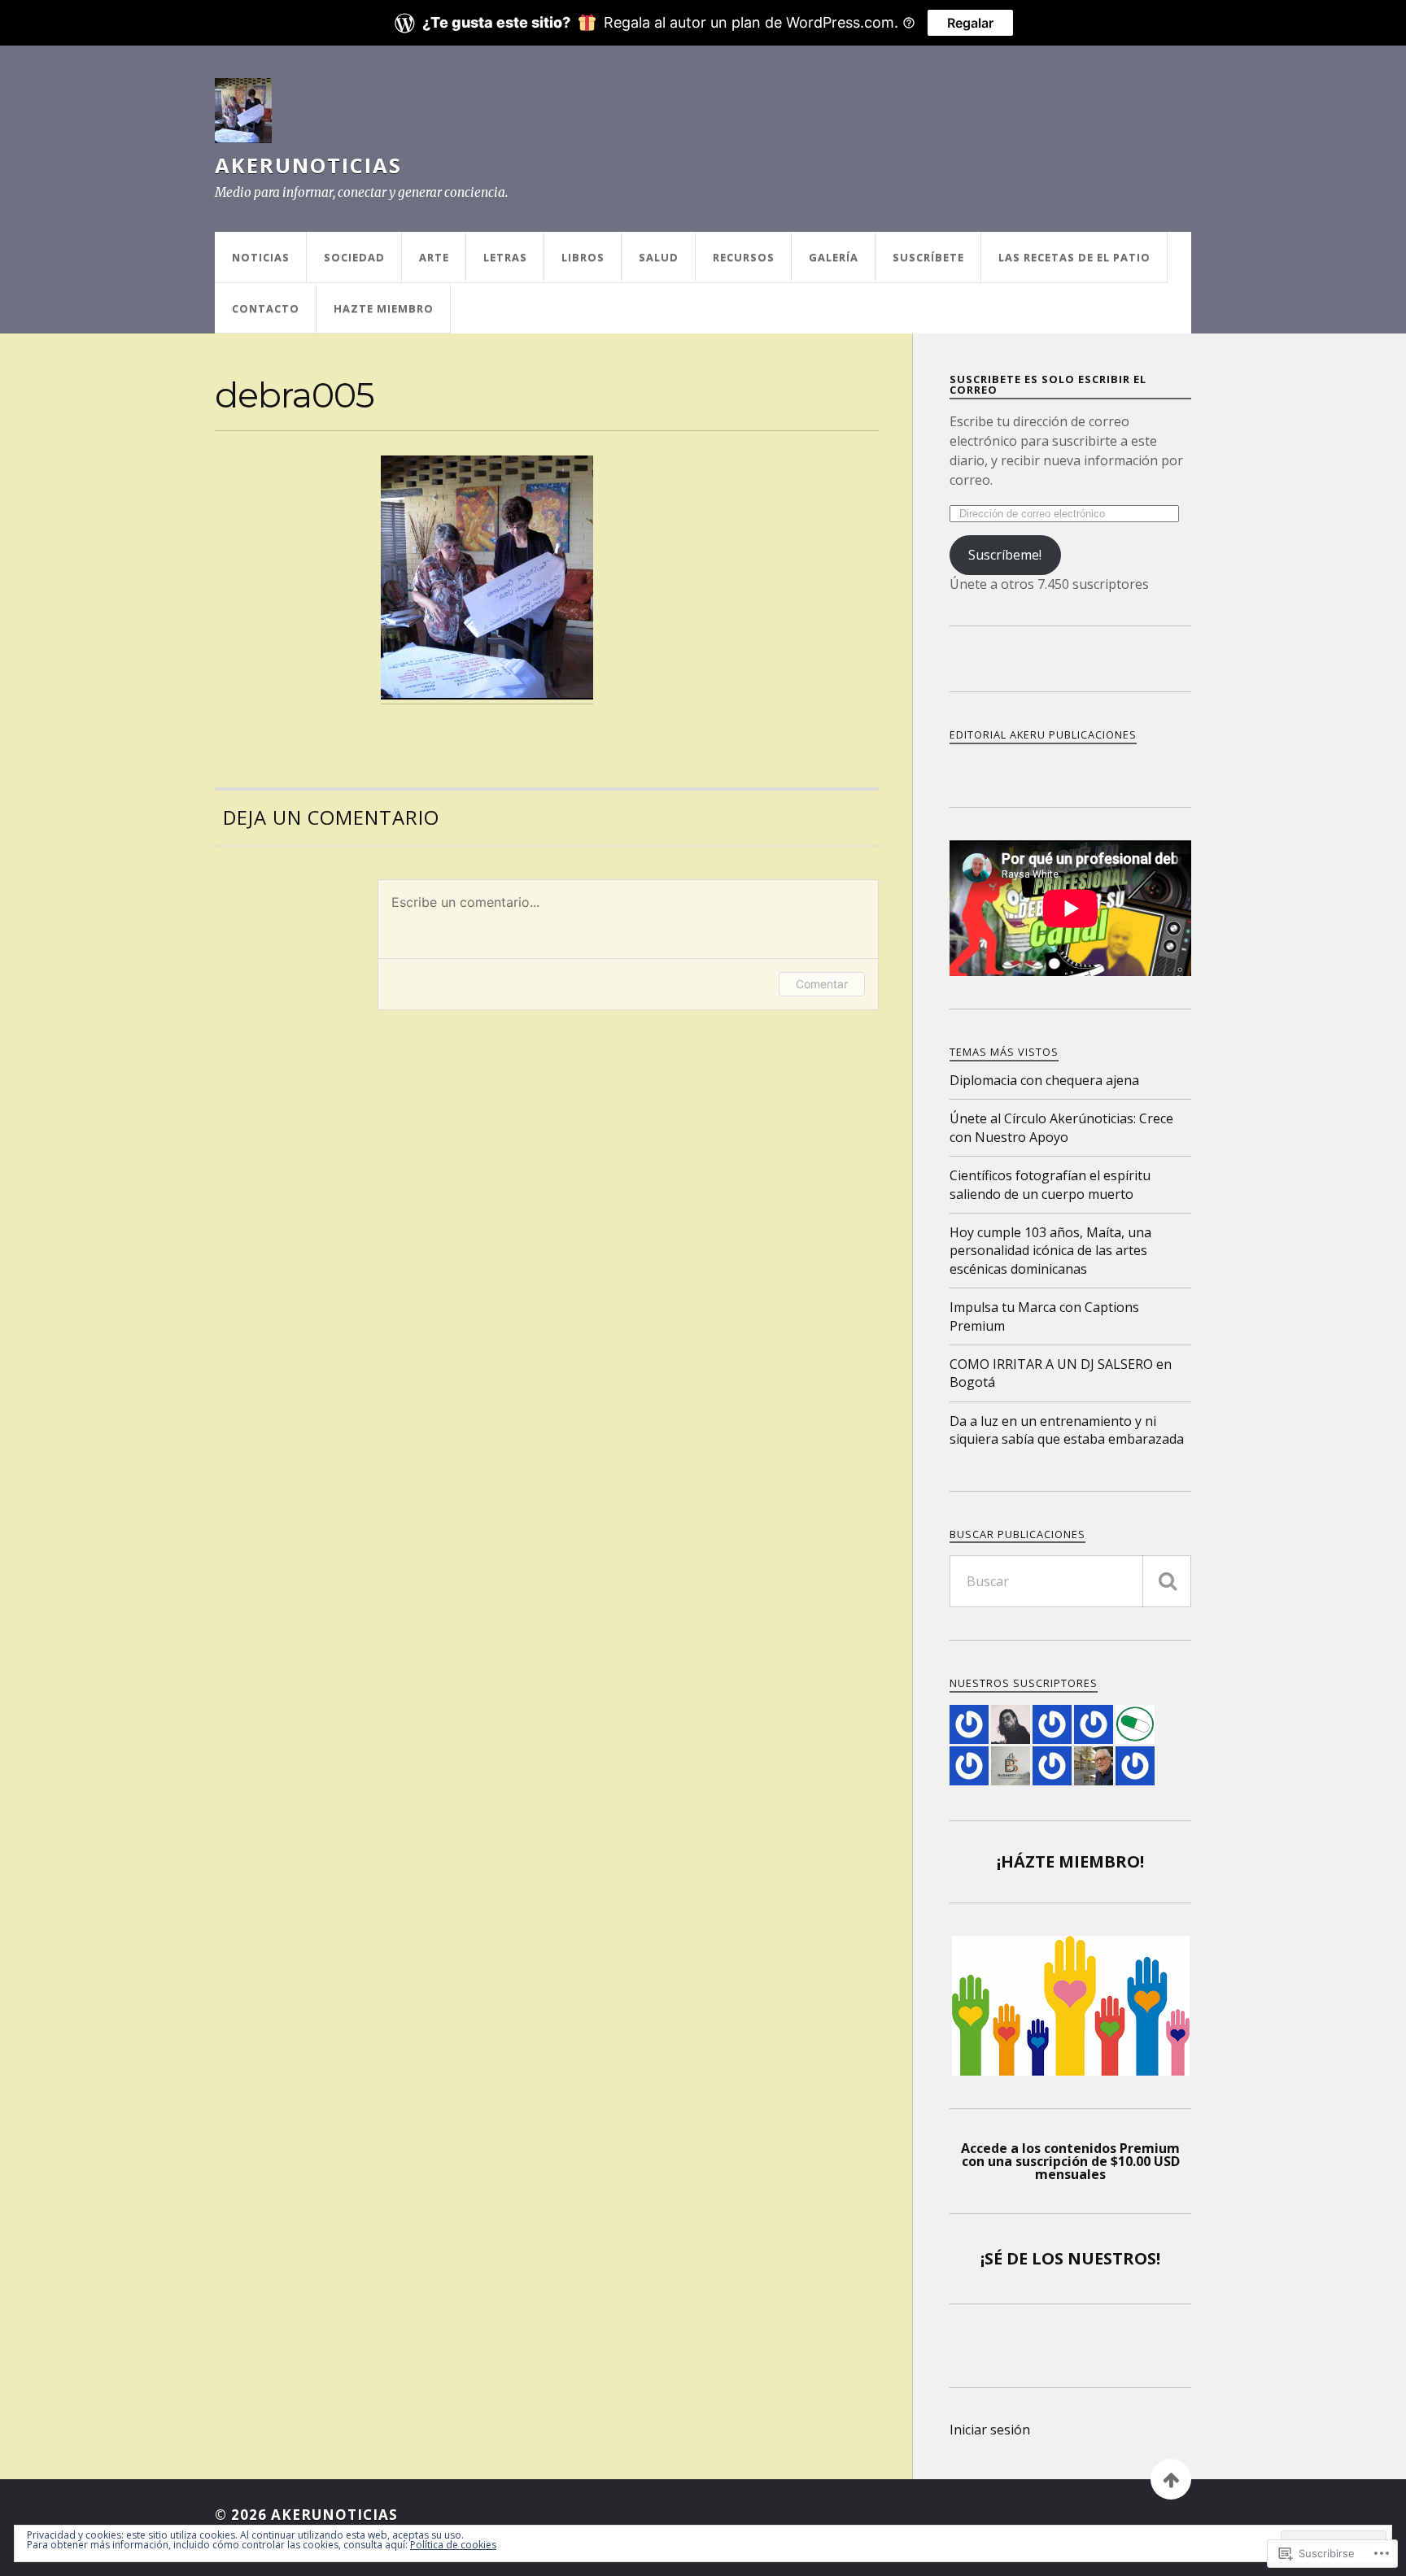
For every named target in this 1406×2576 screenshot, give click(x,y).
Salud (659, 257)
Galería (834, 257)
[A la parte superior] (1171, 2479)
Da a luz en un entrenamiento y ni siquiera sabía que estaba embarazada (1067, 1430)
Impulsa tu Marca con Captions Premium (1044, 1316)
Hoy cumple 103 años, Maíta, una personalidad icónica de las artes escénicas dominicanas (1050, 1251)
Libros (583, 257)
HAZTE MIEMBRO (384, 308)
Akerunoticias (308, 165)
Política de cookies (453, 2545)
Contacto (266, 308)
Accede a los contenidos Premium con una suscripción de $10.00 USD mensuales (1070, 2161)
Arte (434, 257)
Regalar (970, 23)
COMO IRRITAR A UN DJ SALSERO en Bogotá (1061, 1373)
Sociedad (354, 257)
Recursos (744, 257)
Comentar (822, 984)
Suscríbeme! (1005, 555)
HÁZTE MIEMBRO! (1072, 1861)
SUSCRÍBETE (928, 257)
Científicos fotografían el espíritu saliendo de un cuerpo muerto (1050, 1184)
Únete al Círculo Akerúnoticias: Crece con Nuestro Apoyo (1061, 1127)
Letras (505, 257)
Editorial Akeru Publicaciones (1043, 734)
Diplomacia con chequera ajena (1044, 1080)
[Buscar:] (1070, 1581)
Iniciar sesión (990, 2430)
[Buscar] (1167, 1581)
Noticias (261, 257)
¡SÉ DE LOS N (1031, 2258)
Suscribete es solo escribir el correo (1048, 384)
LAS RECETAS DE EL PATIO (1074, 257)
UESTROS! (1121, 2258)
